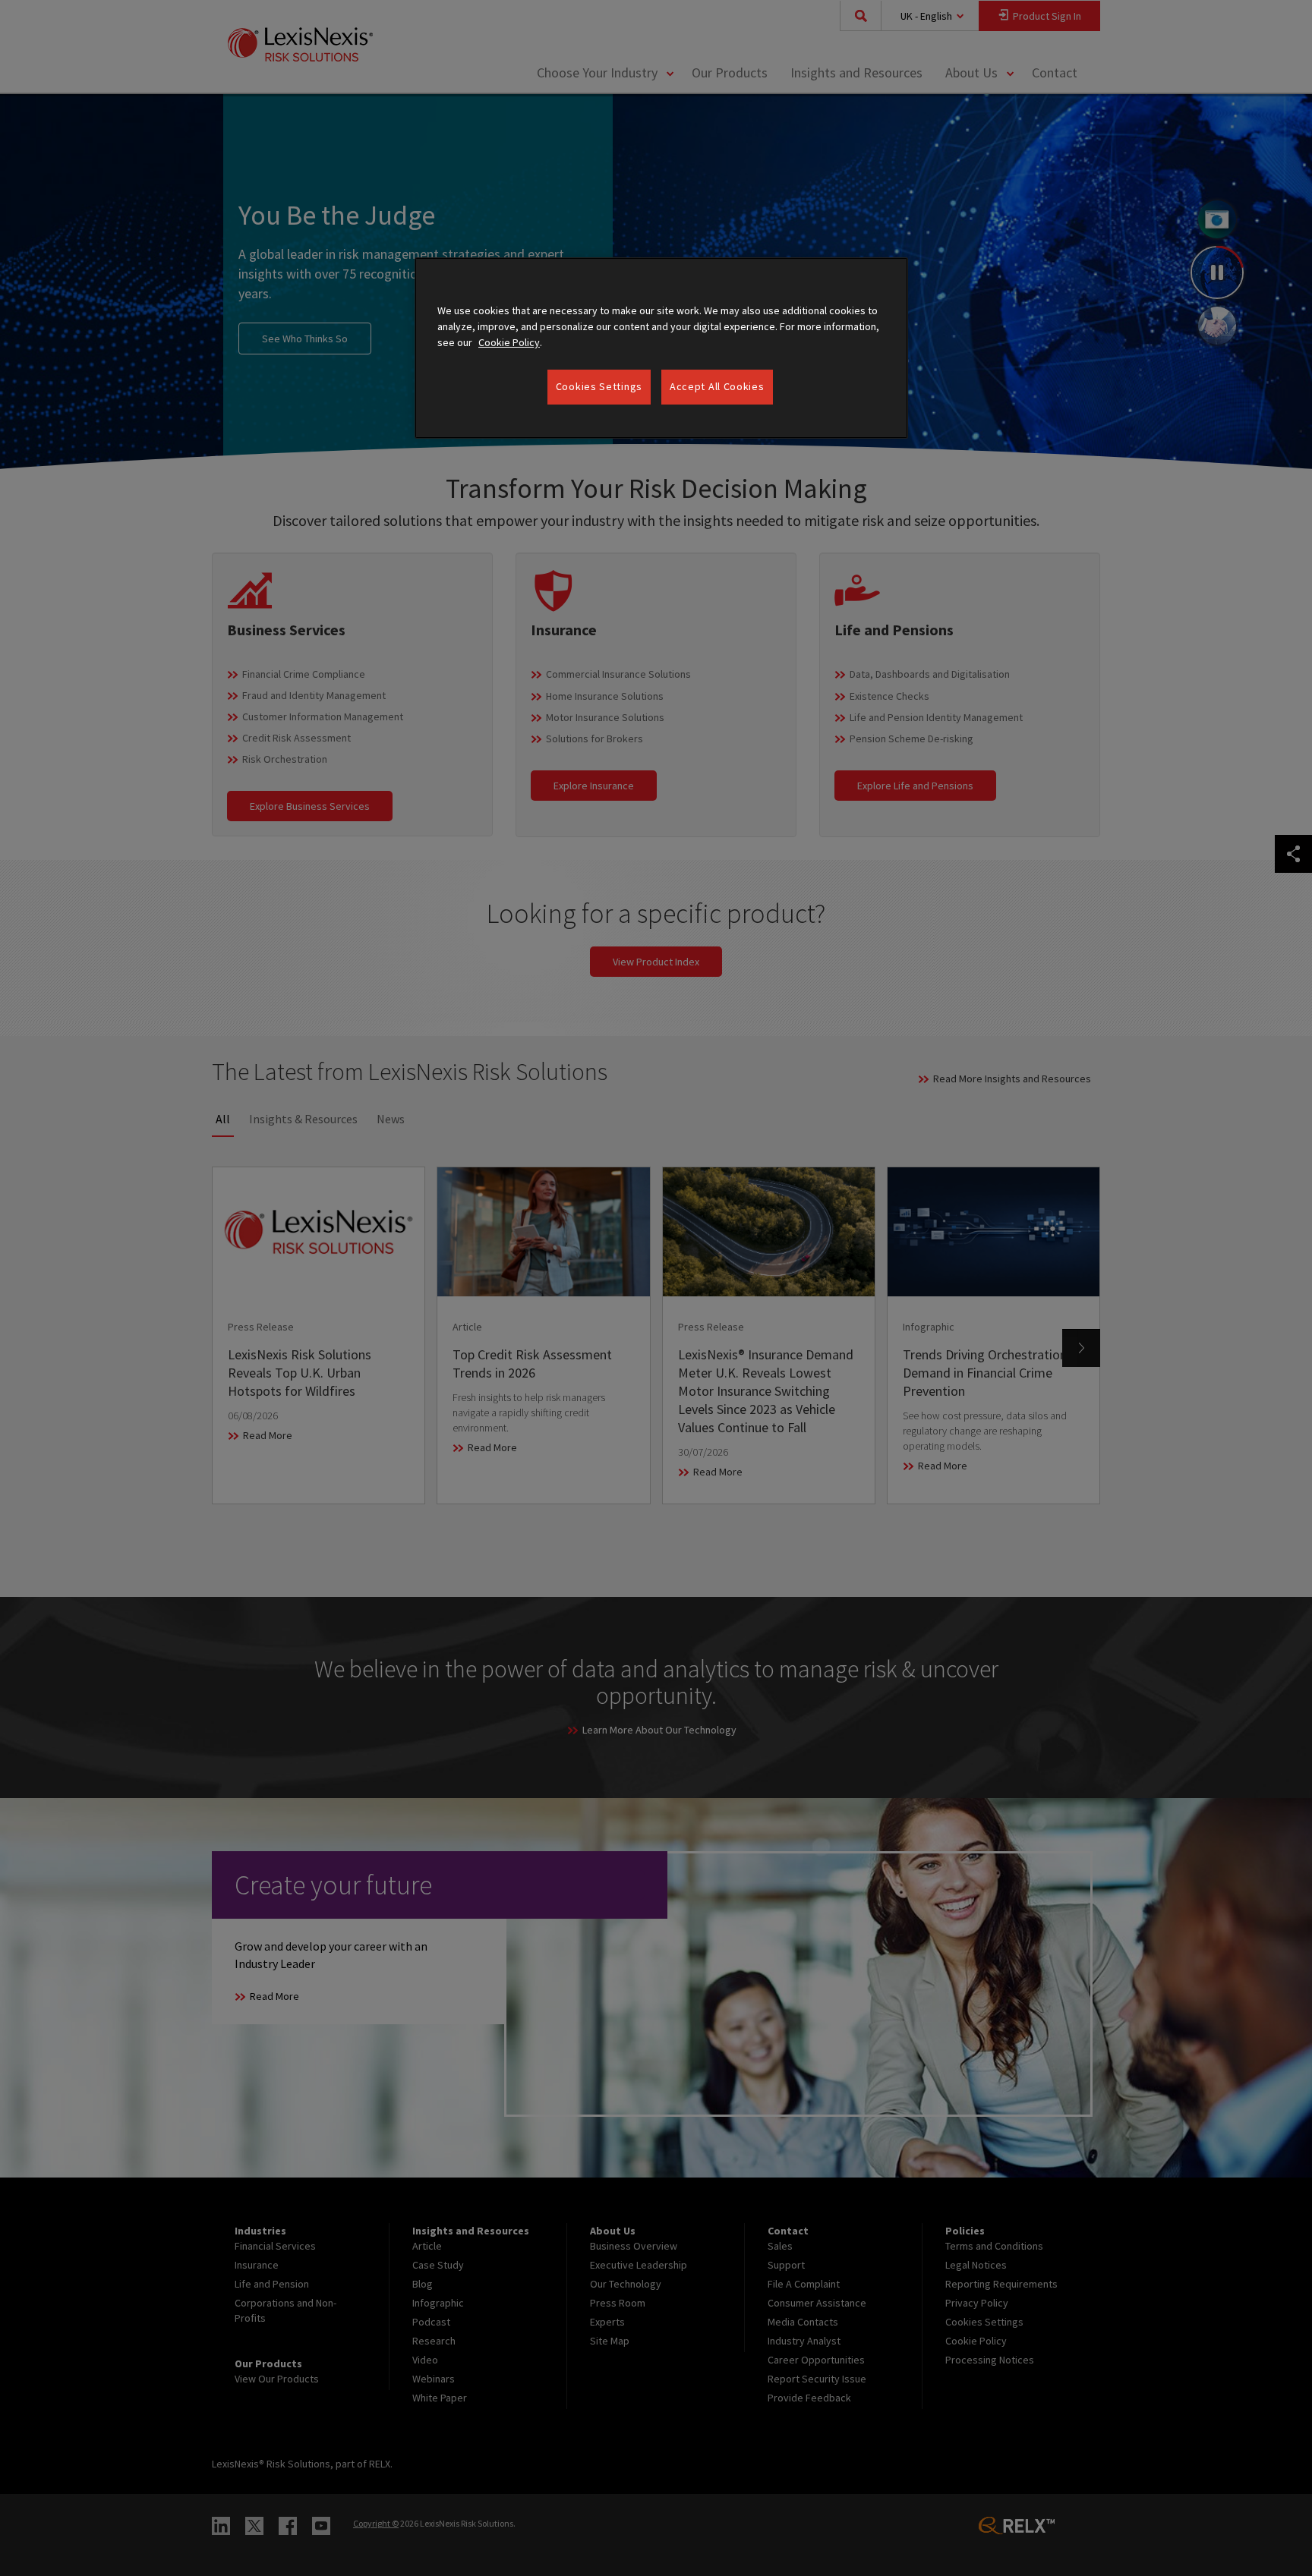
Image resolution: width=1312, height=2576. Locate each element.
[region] (661, 348)
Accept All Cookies (717, 386)
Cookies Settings (599, 386)
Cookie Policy (509, 342)
